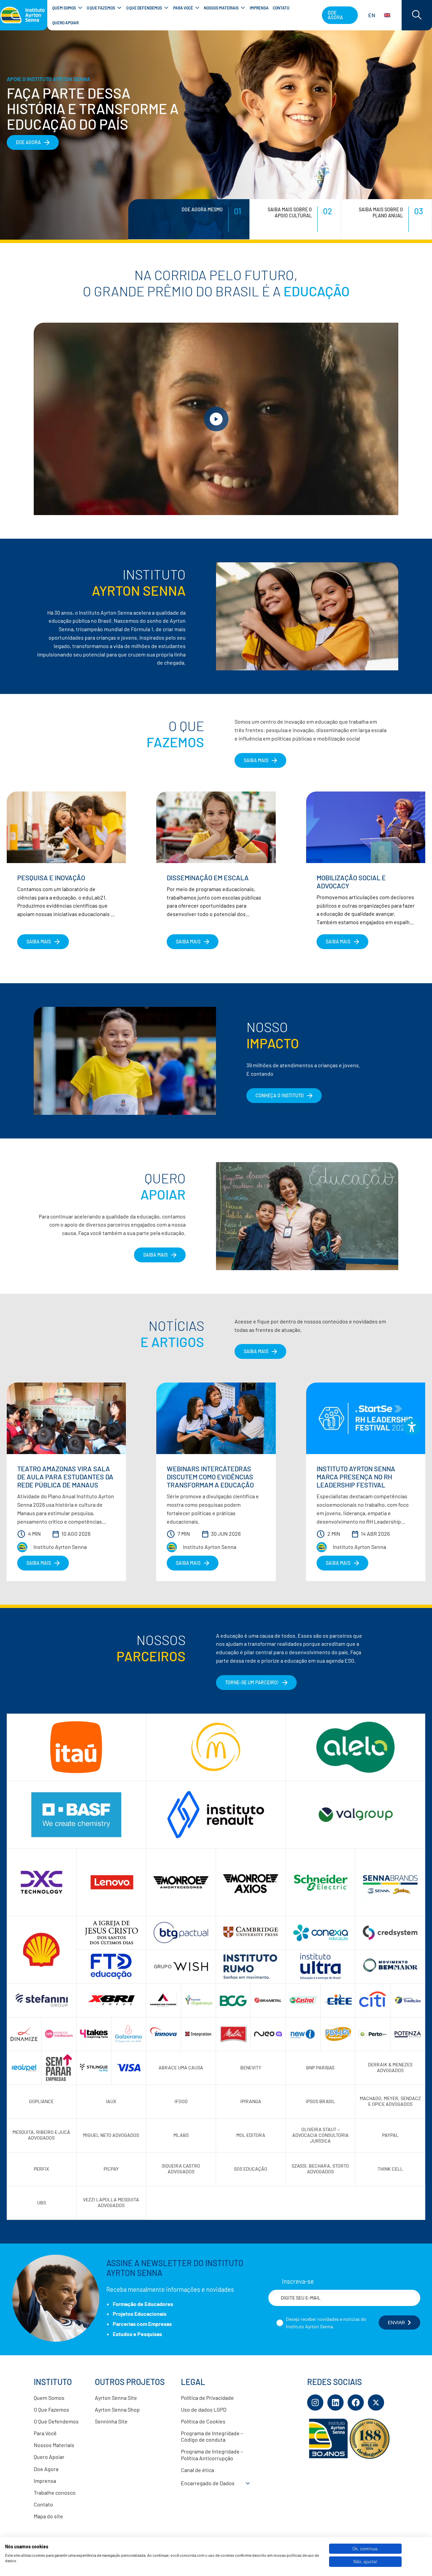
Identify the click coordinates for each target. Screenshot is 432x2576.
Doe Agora (46, 2469)
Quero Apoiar (49, 2457)
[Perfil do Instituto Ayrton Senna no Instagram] (315, 2403)
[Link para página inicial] (24, 15)
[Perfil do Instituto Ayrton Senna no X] (376, 2403)
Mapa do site (48, 2516)
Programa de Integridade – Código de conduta (212, 2436)
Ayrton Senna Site (116, 2398)
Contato (43, 2504)
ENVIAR (396, 2323)
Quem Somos (49, 2398)
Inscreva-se (298, 2281)
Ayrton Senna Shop (117, 2409)
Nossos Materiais (54, 2445)
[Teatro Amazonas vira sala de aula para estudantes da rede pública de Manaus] (66, 1418)
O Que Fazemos (51, 2409)
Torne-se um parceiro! (252, 1682)
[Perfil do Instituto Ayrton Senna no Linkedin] (335, 2403)
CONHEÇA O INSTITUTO (280, 1095)
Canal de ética (197, 2470)
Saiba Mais (155, 1255)
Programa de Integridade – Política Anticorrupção (212, 2454)
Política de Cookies (203, 2421)
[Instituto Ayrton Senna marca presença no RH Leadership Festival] (366, 1418)
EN (372, 15)
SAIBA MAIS (256, 760)
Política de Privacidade (207, 2398)
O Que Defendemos (56, 2421)
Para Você (45, 2433)
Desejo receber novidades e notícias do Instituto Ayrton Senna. (326, 2323)
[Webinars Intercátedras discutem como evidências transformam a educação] (216, 1418)
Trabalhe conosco (55, 2492)
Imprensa (45, 2481)
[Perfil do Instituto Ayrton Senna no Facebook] (356, 2403)
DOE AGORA (28, 142)
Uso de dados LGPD (204, 2409)
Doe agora (335, 15)
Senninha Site (111, 2421)
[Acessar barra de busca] (417, 15)
